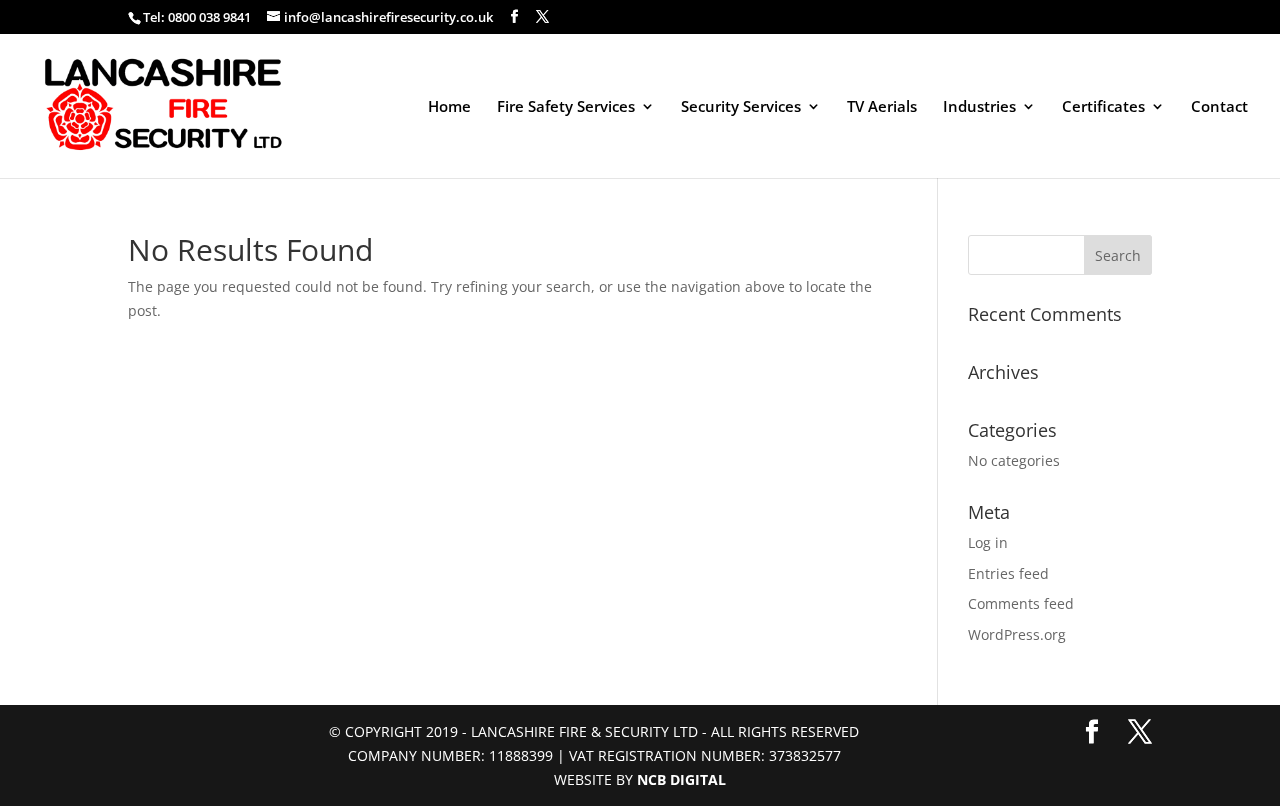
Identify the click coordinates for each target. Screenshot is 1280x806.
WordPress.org (1017, 634)
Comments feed (1021, 603)
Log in (988, 542)
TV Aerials (882, 107)
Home (449, 107)
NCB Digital (681, 779)
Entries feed (1008, 573)
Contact (1219, 107)
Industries (979, 107)
